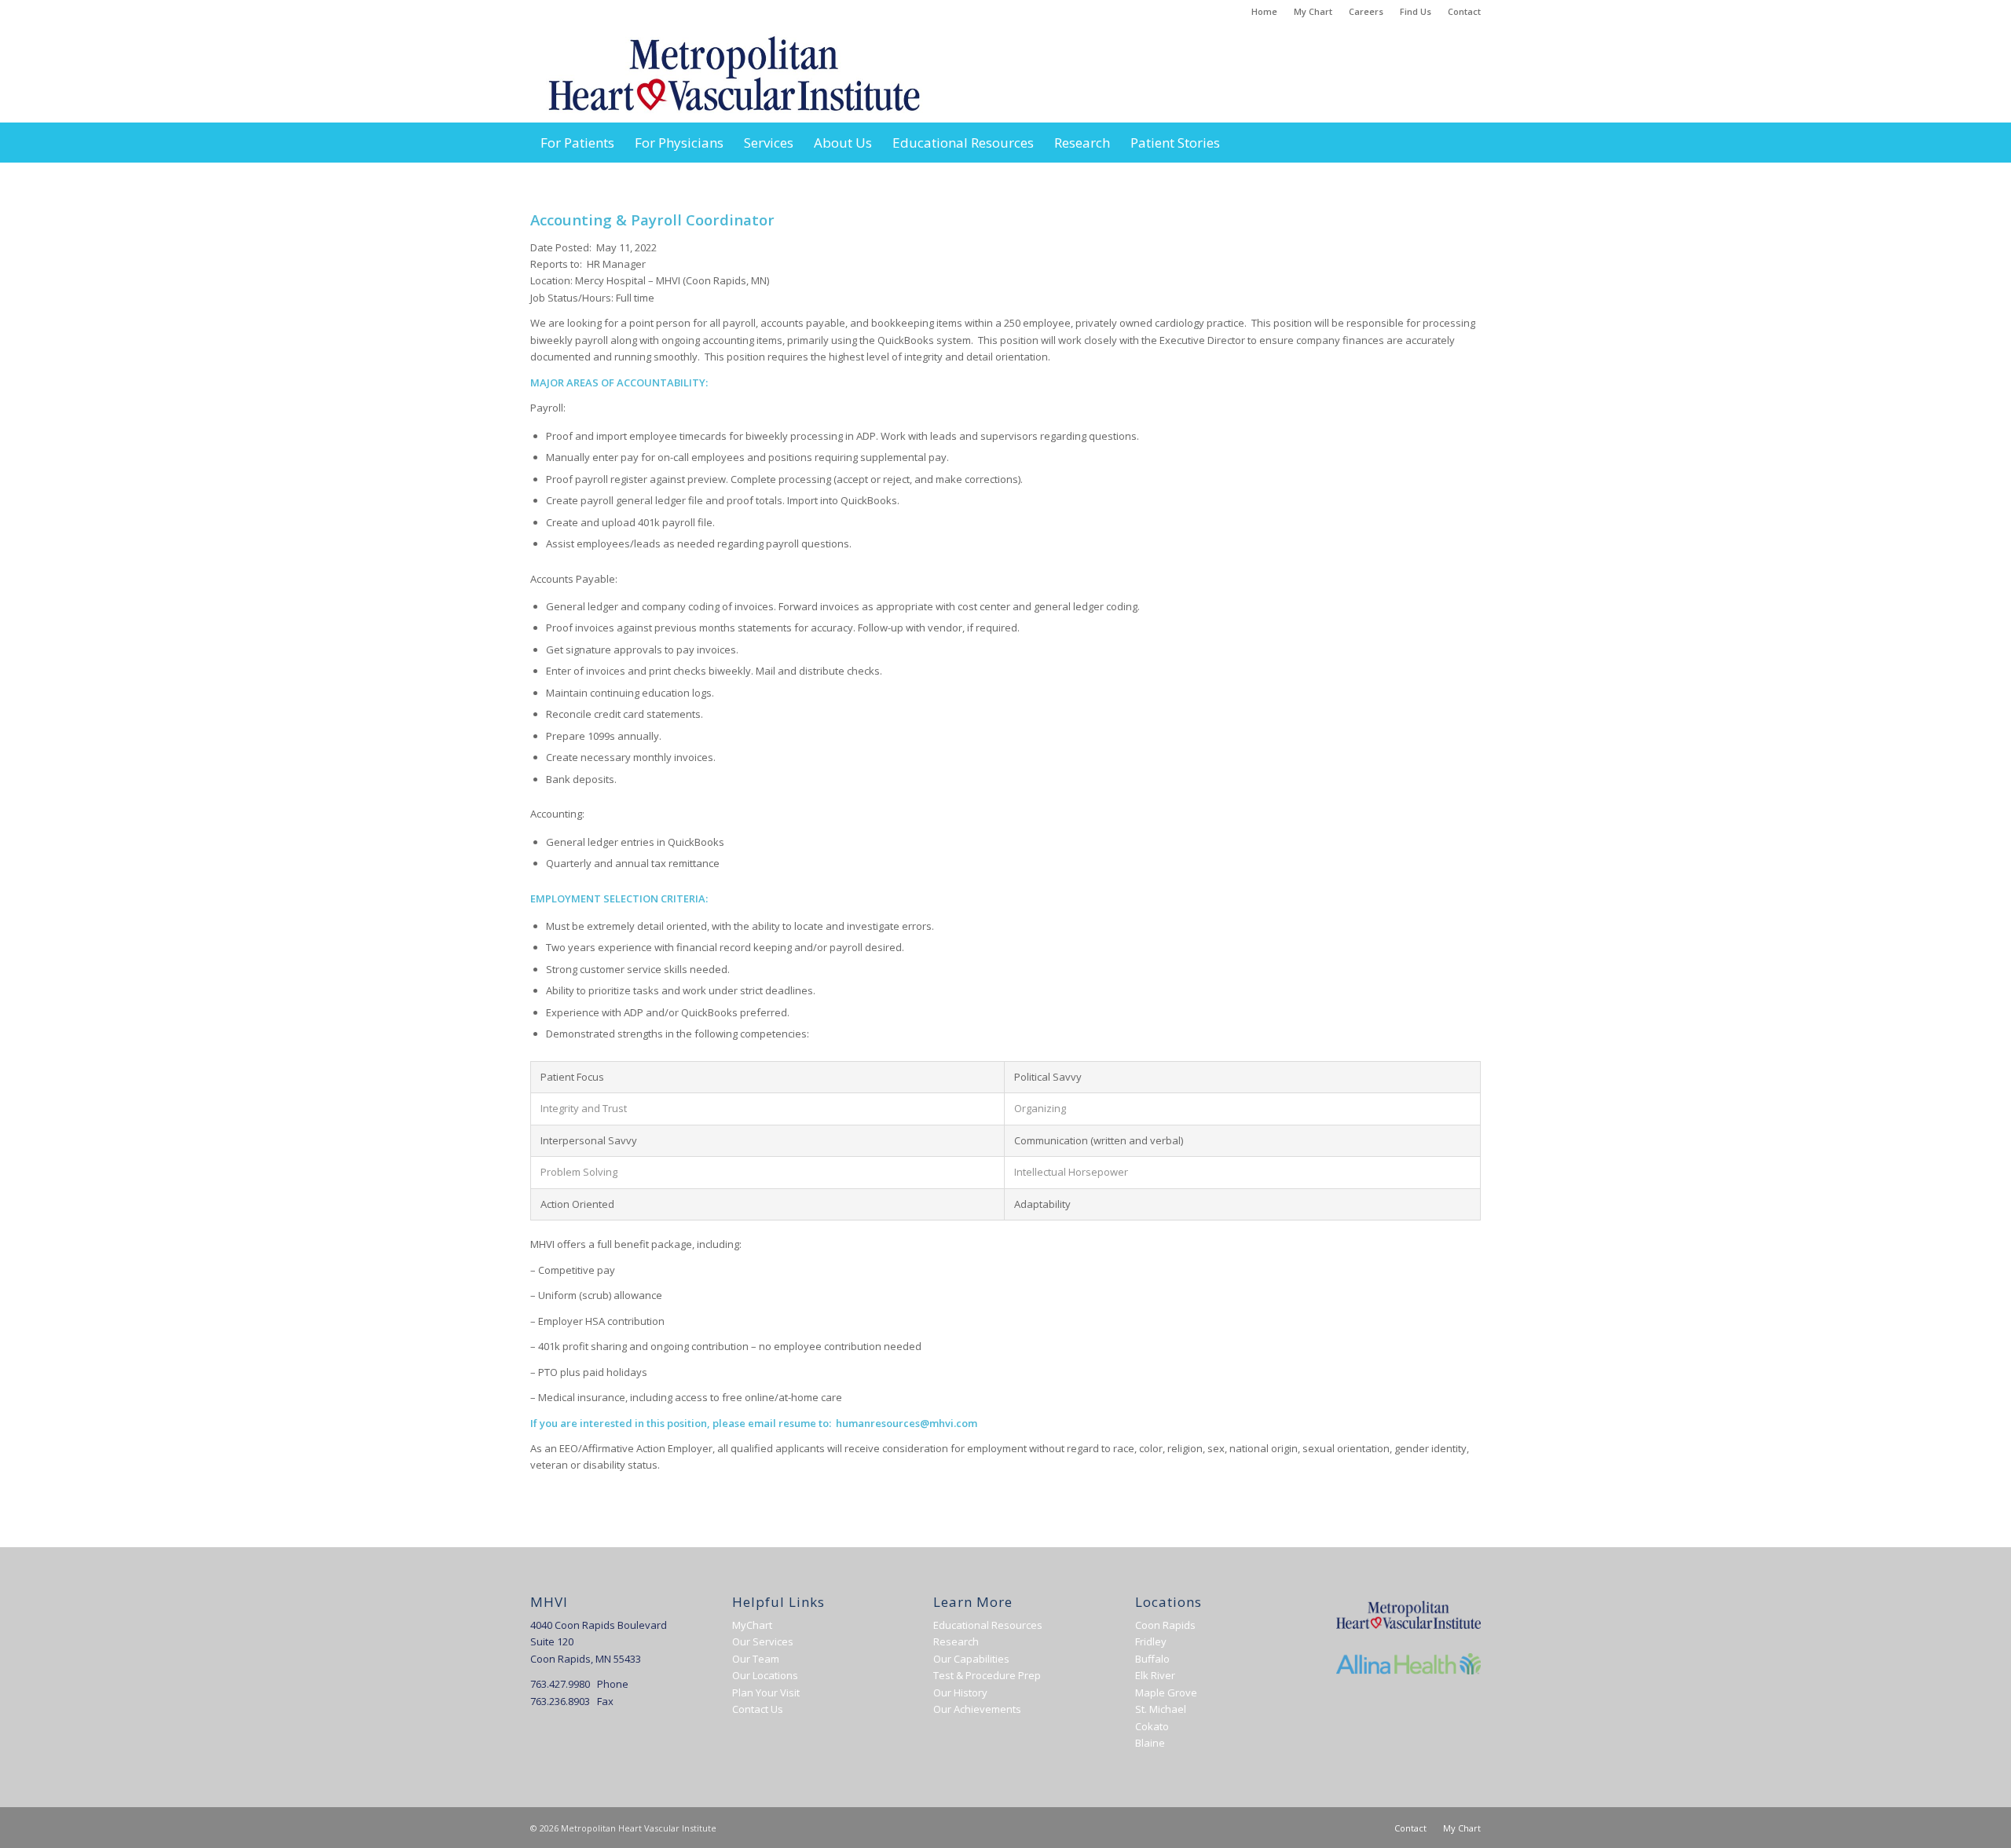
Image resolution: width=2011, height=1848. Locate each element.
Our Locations (765, 1675)
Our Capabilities (971, 1659)
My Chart (1313, 11)
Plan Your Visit (766, 1692)
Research (956, 1641)
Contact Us (758, 1709)
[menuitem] (1265, 12)
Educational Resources (988, 1625)
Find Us (1416, 11)
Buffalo (1152, 1659)
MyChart (752, 1625)
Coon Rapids (1165, 1625)
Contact (1464, 11)
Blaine (1150, 1743)
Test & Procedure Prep (987, 1675)
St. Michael (1161, 1709)
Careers (1366, 11)
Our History (960, 1692)
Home (1264, 11)
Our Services (763, 1641)
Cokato (1152, 1726)
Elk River (1155, 1675)
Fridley (1151, 1641)
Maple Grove (1166, 1692)
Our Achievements (977, 1709)
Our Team (756, 1659)
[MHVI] (734, 73)
